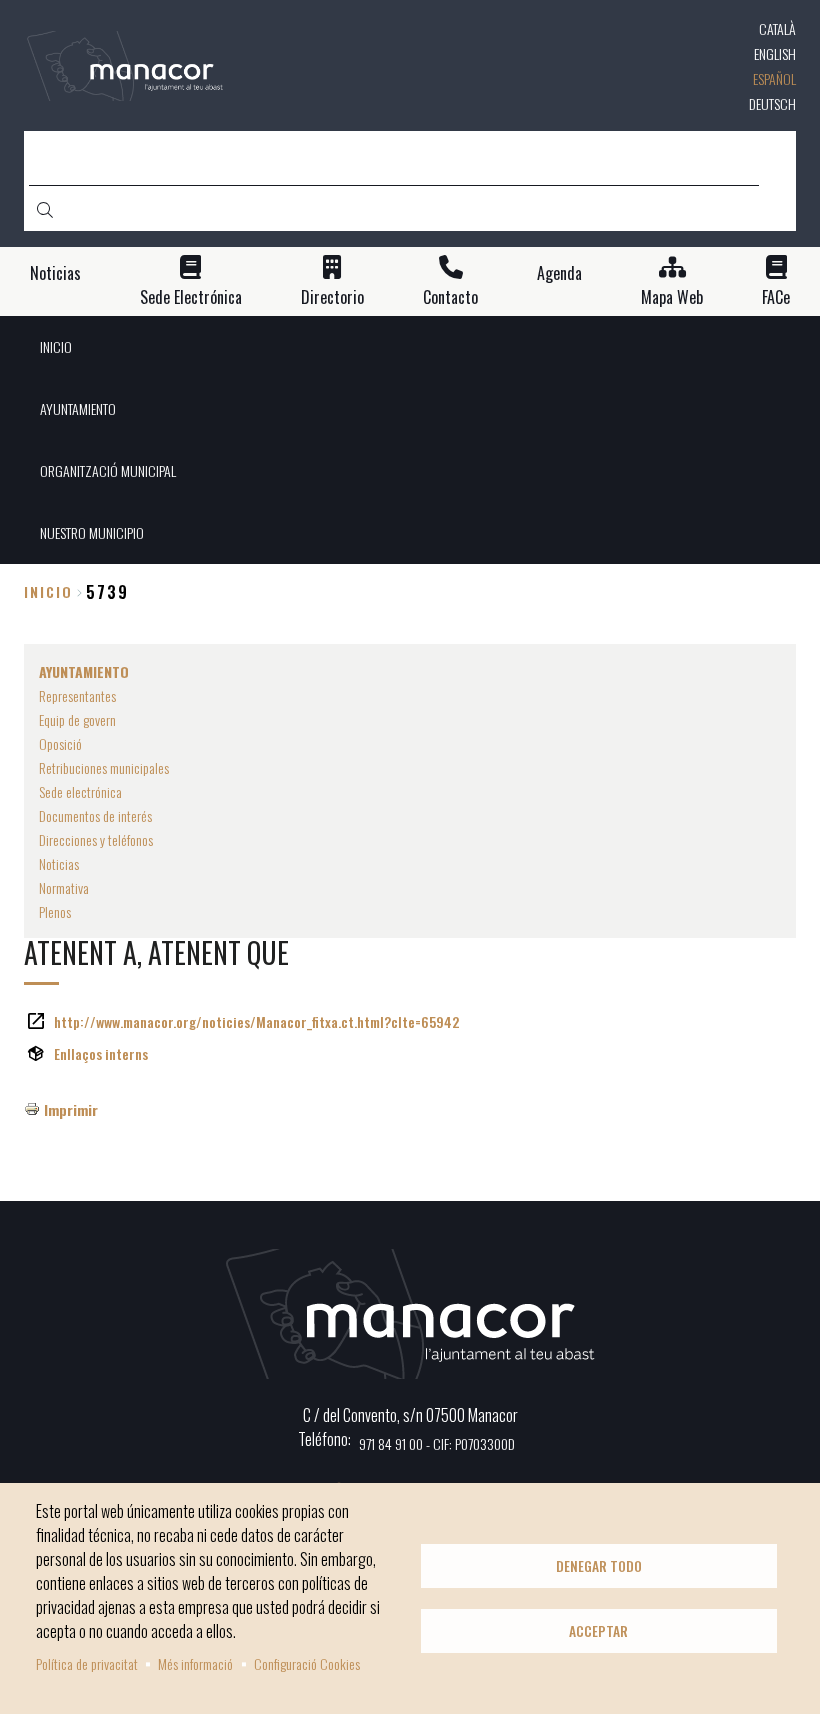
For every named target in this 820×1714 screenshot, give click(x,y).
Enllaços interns (101, 1053)
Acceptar (598, 1631)
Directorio (332, 297)
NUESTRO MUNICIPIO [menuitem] (92, 532)
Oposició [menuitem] (60, 743)
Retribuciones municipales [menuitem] (104, 767)
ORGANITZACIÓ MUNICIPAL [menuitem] (108, 470)
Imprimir (71, 1109)
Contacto (450, 297)
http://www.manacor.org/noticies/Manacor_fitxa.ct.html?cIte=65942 (256, 1021)
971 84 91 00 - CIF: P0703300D (437, 1443)
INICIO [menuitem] (56, 346)
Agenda (559, 273)
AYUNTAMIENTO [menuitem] (78, 408)
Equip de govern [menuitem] (77, 719)
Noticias (55, 273)
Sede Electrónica (191, 297)
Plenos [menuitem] (55, 911)
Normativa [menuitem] (64, 887)
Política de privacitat (87, 1663)
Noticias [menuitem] (59, 863)
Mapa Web (672, 297)
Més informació (195, 1663)
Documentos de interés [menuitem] (95, 815)
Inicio (48, 591)
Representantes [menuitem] (77, 695)
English (775, 53)
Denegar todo (599, 1566)
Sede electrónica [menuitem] (80, 791)
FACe (776, 297)
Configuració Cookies (307, 1663)
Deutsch (772, 103)
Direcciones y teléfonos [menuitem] (96, 839)
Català (777, 28)
